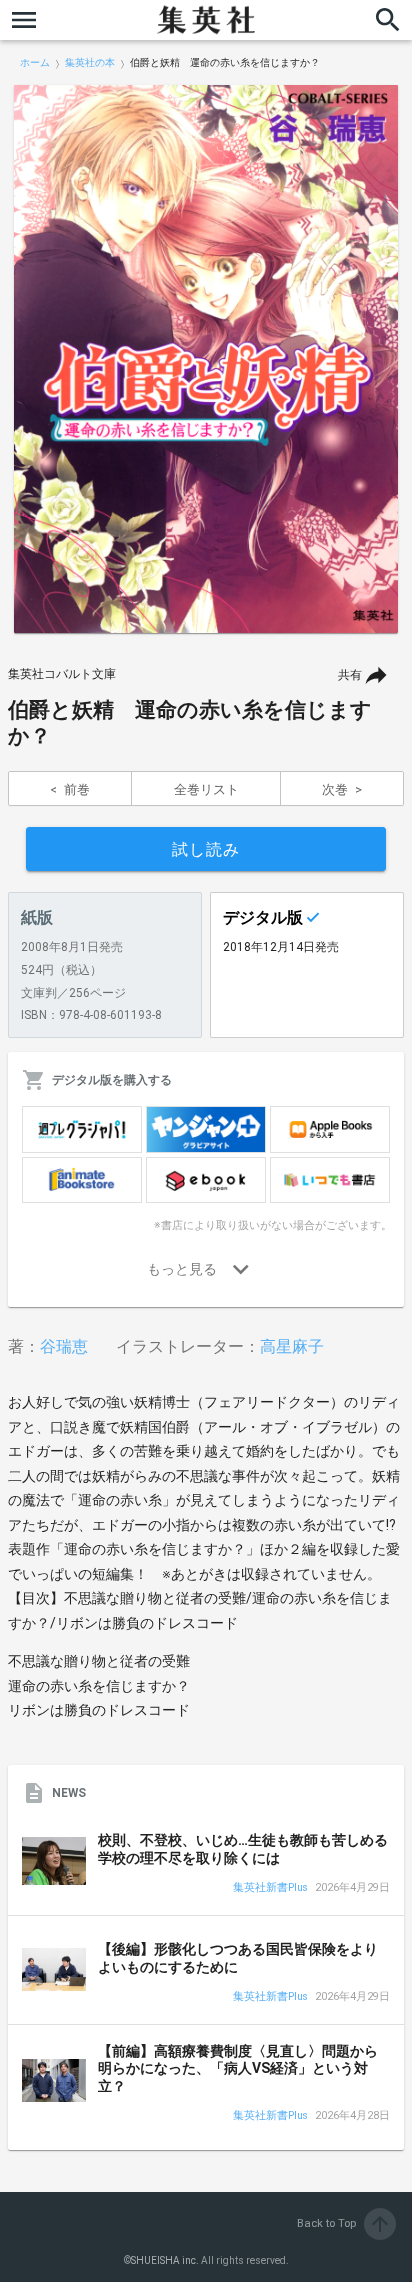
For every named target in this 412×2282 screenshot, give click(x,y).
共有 (350, 675)
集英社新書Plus (270, 1888)
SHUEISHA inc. (165, 2260)
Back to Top (344, 2223)
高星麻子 (292, 1346)
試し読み (206, 849)
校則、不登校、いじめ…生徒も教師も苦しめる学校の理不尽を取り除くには (243, 1849)
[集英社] (206, 20)
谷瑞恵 (64, 1346)
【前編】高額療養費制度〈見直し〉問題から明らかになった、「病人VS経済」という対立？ (238, 2068)
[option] (206, 359)
